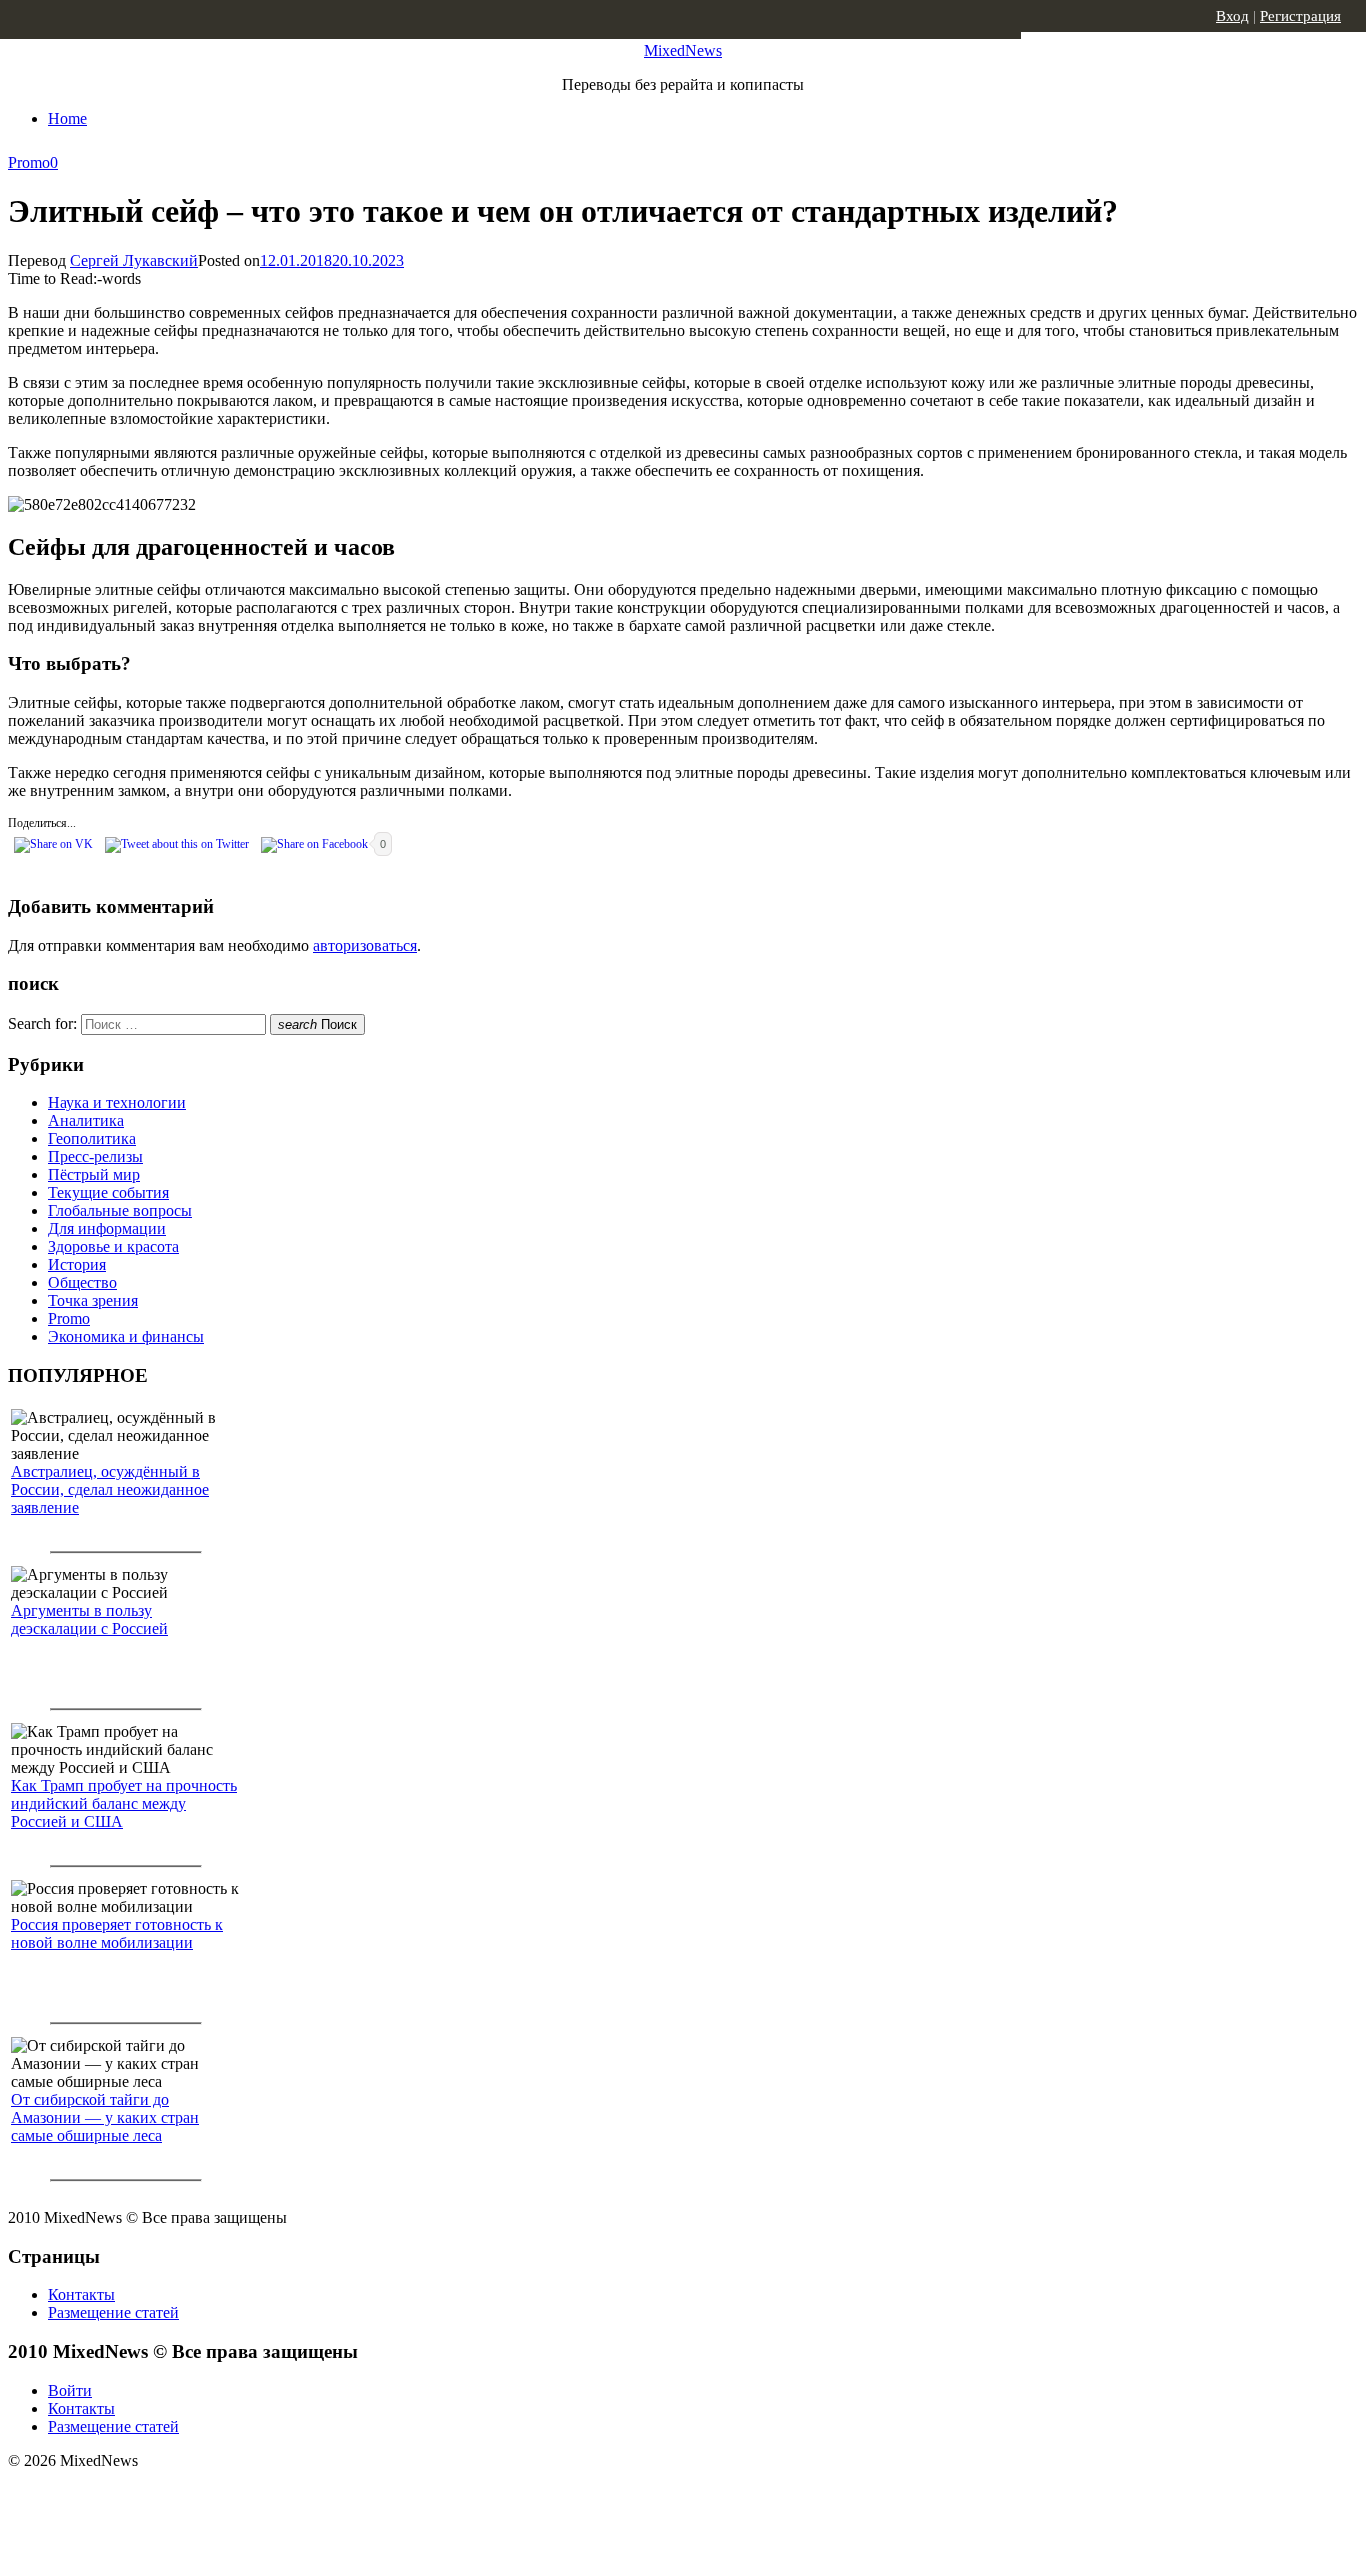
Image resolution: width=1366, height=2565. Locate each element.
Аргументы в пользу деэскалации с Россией (89, 1619)
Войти (70, 2390)
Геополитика (92, 1138)
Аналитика (86, 1120)
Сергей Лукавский (134, 260)
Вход (1232, 16)
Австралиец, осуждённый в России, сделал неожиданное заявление (110, 1489)
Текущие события (108, 1192)
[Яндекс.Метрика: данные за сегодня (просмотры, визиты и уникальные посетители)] (165, 2496)
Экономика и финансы (126, 1336)
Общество (82, 1282)
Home (67, 118)
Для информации (107, 1228)
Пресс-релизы (95, 1156)
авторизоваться (365, 945)
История (77, 1264)
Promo (29, 162)
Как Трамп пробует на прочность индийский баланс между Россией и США (124, 1803)
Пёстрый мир (94, 1174)
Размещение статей (113, 2312)
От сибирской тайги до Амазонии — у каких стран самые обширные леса (105, 2117)
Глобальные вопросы (120, 1210)
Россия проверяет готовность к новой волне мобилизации (117, 1933)
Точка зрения (93, 1300)
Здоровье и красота (113, 1246)
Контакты (81, 2294)
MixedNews (683, 50)
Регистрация (1300, 16)
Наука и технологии (117, 1102)
